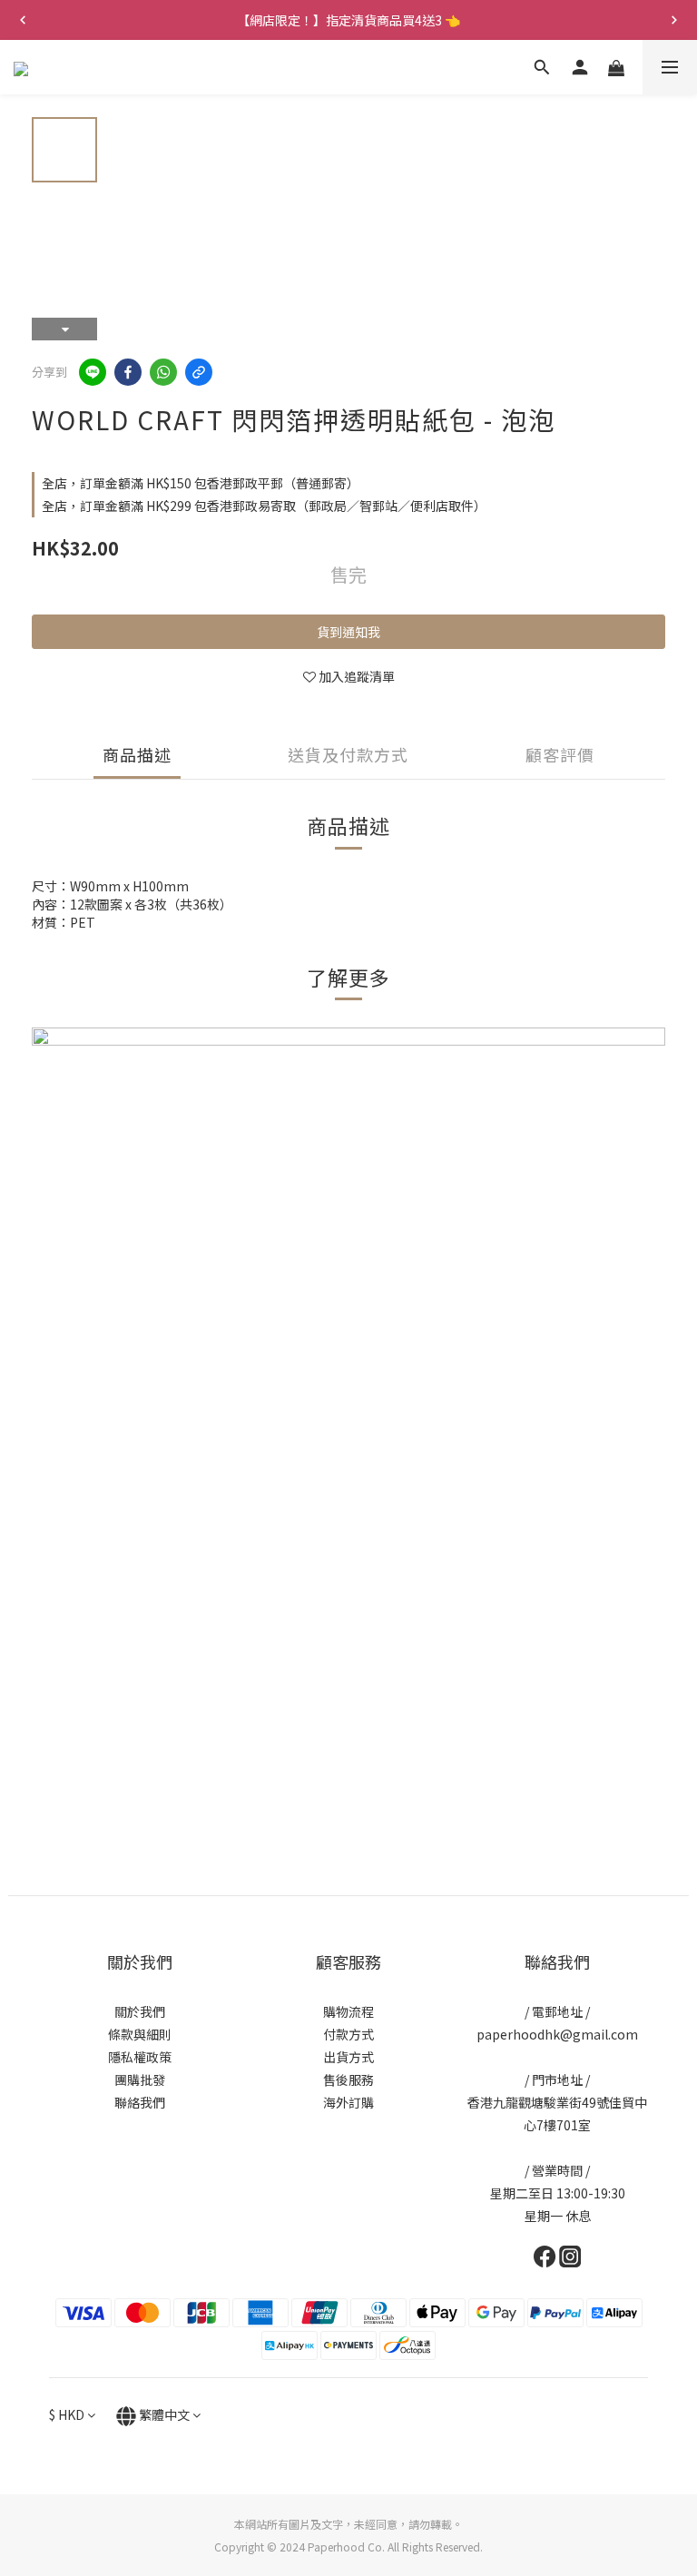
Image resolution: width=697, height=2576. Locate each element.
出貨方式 (348, 2057)
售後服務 (348, 2079)
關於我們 (140, 2011)
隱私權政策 (140, 2057)
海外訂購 (348, 2102)
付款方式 (348, 2034)
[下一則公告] (674, 20)
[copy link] (199, 372)
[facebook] (128, 372)
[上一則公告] (23, 20)
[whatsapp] (163, 372)
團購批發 (140, 2079)
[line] (93, 372)
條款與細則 (140, 2034)
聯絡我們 (140, 2102)
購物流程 (348, 2011)
